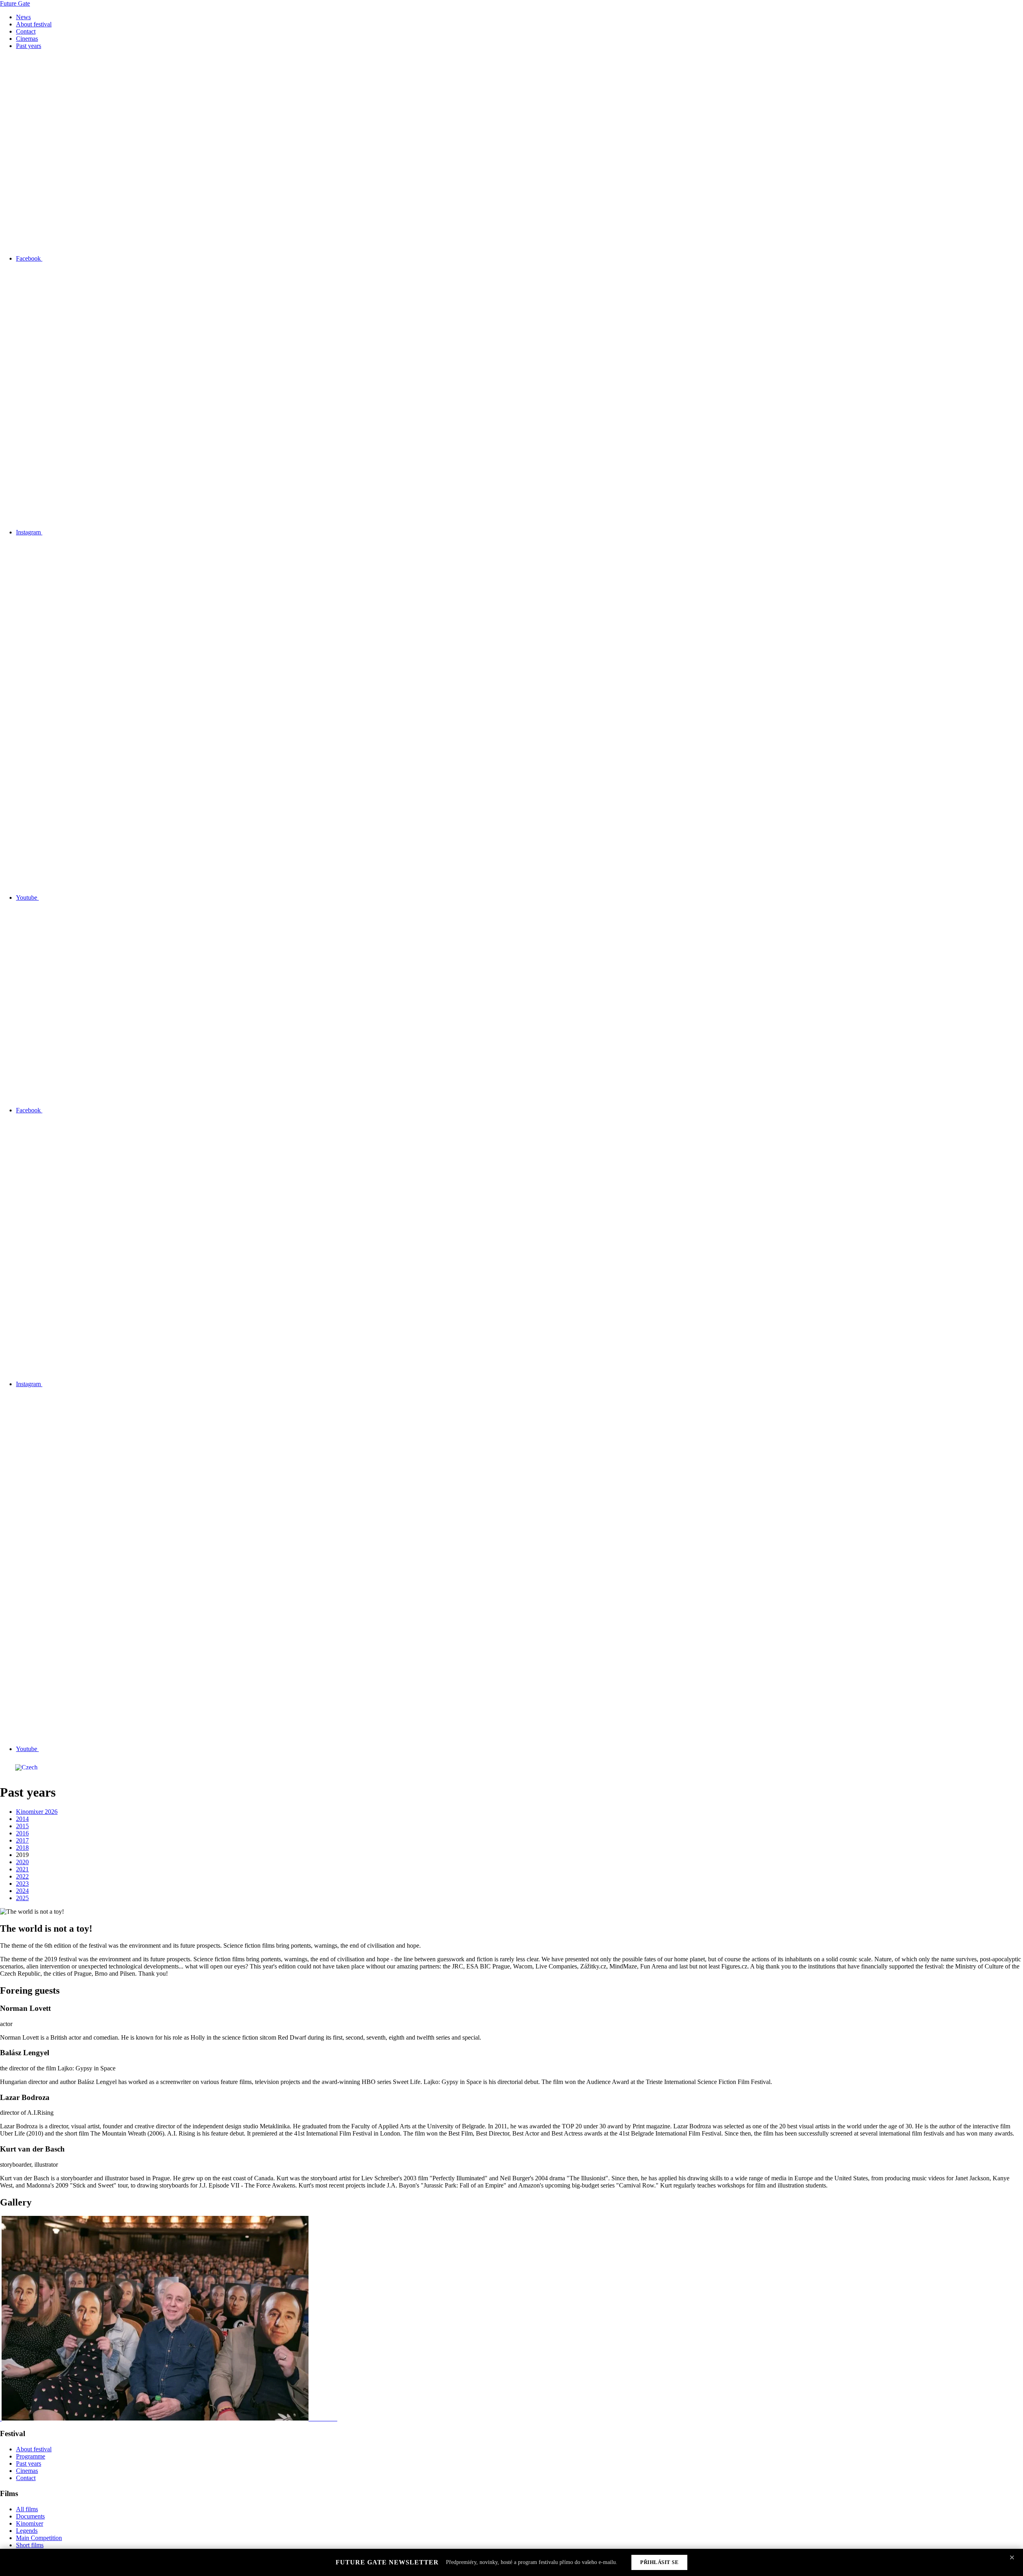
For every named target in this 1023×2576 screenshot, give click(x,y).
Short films (30, 2545)
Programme (31, 2456)
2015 (22, 1826)
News (23, 17)
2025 (22, 1898)
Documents (30, 2516)
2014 (22, 1819)
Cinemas (27, 39)
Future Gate (15, 3)
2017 (22, 1840)
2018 (22, 1848)
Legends (27, 2531)
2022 (22, 1876)
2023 (22, 1884)
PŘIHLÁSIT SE (659, 2562)
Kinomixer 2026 (37, 1812)
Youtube (27, 898)
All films (27, 2509)
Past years (29, 46)
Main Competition (39, 2538)
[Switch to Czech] (26, 1768)
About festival (34, 24)
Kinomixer (30, 2523)
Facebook (29, 258)
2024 (22, 1891)
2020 (22, 1862)
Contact (26, 31)
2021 (22, 1869)
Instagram (29, 532)
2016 (22, 1833)
